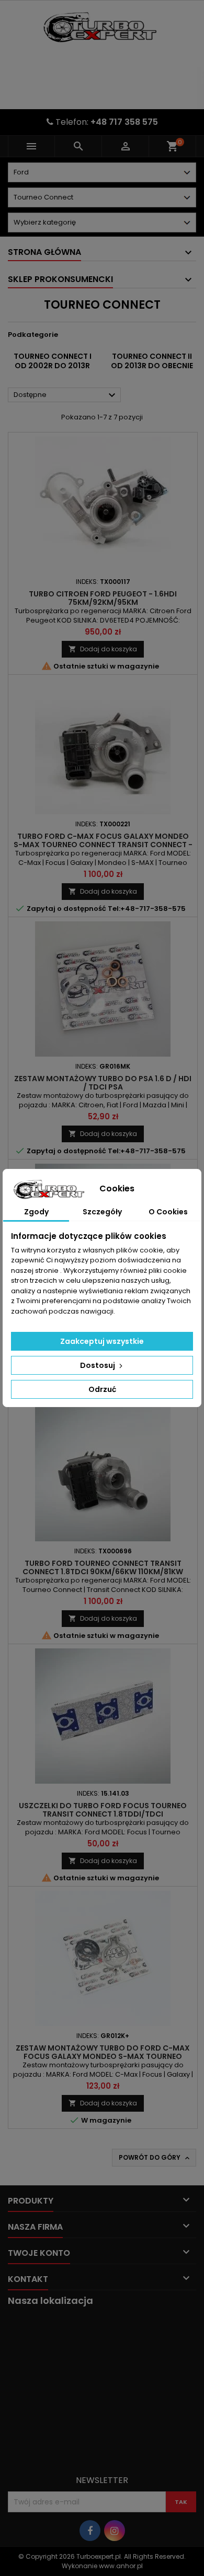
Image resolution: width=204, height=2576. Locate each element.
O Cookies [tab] (168, 1212)
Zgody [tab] (36, 1212)
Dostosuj (98, 1365)
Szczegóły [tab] (102, 1212)
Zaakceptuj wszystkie (102, 1341)
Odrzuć (102, 1389)
